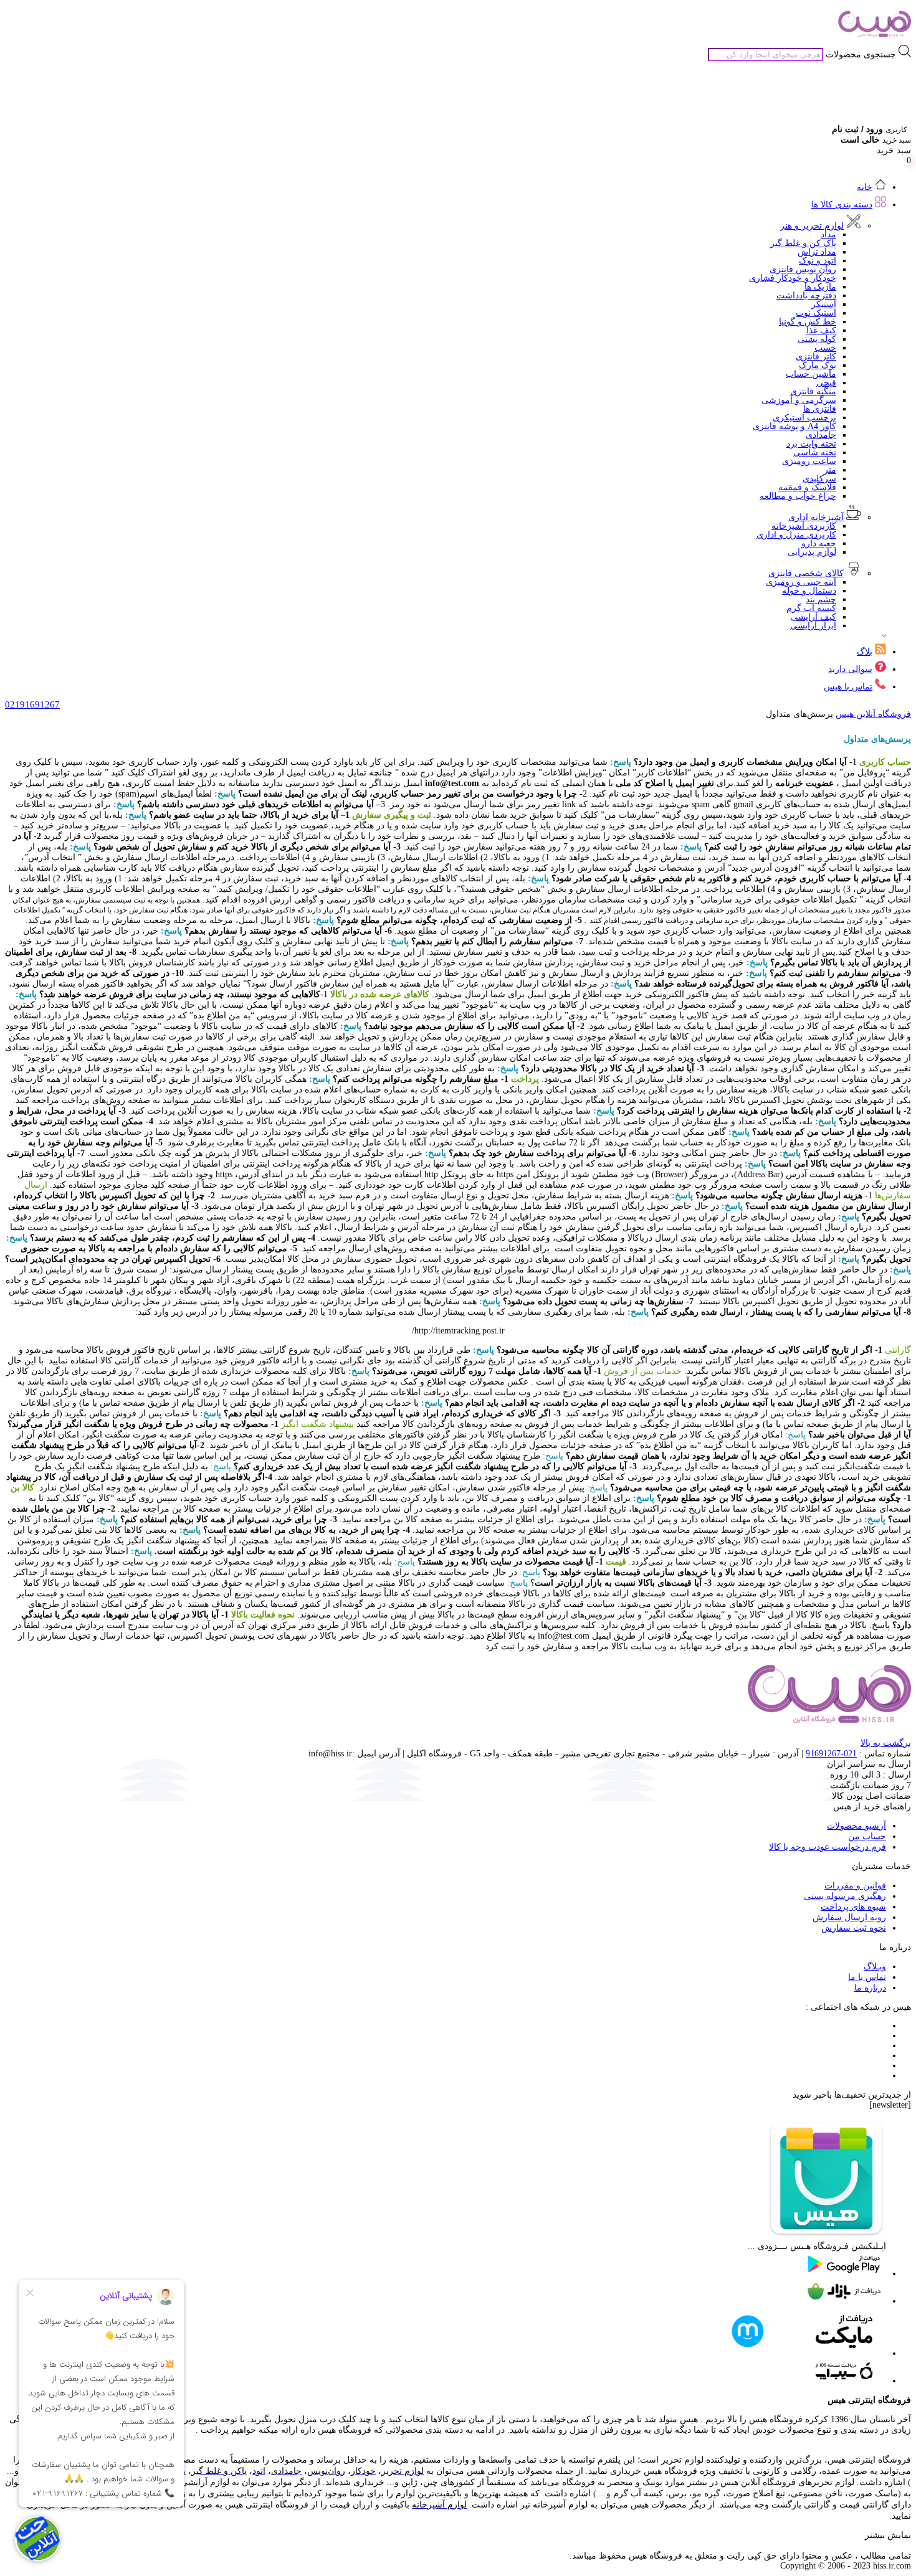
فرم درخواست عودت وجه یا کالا (828, 1847)
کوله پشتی (817, 339)
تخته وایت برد (811, 444)
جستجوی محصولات (861, 54)
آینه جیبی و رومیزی (801, 582)
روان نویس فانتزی (803, 269)
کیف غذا (821, 330)
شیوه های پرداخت (853, 1907)
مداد (828, 234)
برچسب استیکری (804, 418)
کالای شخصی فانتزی (806, 573)
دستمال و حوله (809, 591)
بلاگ (865, 652)
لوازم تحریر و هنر (812, 226)
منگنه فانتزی (813, 391)
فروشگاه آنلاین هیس (873, 714)
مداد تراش (817, 252)
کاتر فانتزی (816, 357)
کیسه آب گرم (811, 608)
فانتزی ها (820, 409)
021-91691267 (831, 1754)
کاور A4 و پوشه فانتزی (794, 426)
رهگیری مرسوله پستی (845, 1896)
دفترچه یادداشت (806, 296)
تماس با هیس (848, 687)
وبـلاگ (875, 1967)
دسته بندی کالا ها (842, 205)
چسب (825, 348)
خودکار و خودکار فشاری (793, 278)
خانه (865, 187)
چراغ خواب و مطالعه (798, 496)
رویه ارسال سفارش (849, 1917)
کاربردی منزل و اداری (796, 535)
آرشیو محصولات (856, 1826)
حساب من (867, 1836)
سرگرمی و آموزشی (799, 400)
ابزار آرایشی (813, 626)
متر (830, 470)
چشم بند (821, 599)
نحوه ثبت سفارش (854, 1928)
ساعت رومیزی (809, 461)
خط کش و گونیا (808, 322)
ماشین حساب (811, 374)
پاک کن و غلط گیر (803, 243)
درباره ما (870, 1988)
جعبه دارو (819, 543)
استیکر (824, 304)
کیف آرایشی (813, 617)
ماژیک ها (820, 287)
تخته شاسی (815, 452)
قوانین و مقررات (855, 1886)
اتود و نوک (818, 261)
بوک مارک (818, 365)
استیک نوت (816, 313)
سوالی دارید (850, 669)
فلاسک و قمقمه (807, 487)
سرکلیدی (819, 479)
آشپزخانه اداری (816, 517)
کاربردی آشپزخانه (804, 526)
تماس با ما (867, 1977)
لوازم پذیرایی (812, 552)
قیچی (826, 383)
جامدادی (821, 435)
